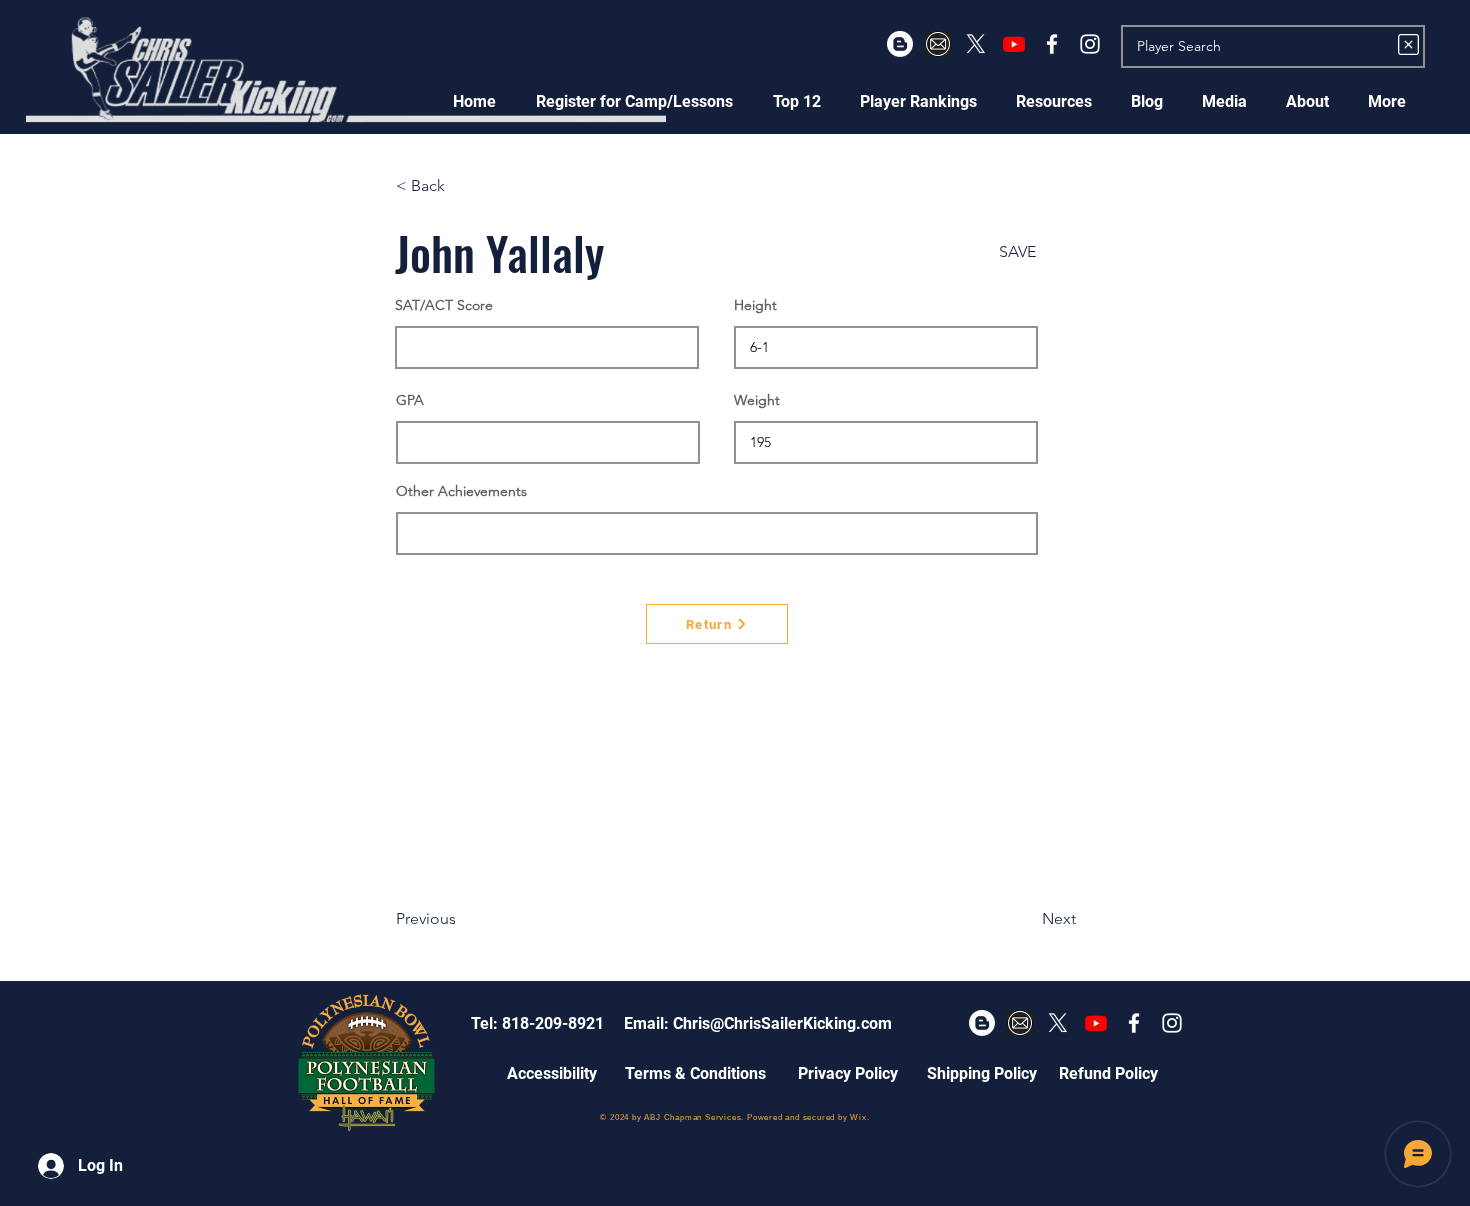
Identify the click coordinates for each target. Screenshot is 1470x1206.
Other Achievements (461, 491)
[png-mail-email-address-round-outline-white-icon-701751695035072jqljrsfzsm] (938, 44)
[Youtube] (1014, 44)
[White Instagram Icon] (1090, 44)
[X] (976, 44)
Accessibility (552, 1073)
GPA (410, 400)
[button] (634, 101)
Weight (757, 400)
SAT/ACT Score (444, 305)
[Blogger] (900, 44)
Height (755, 305)
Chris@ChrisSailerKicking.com (782, 1023)
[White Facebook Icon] (1052, 44)
